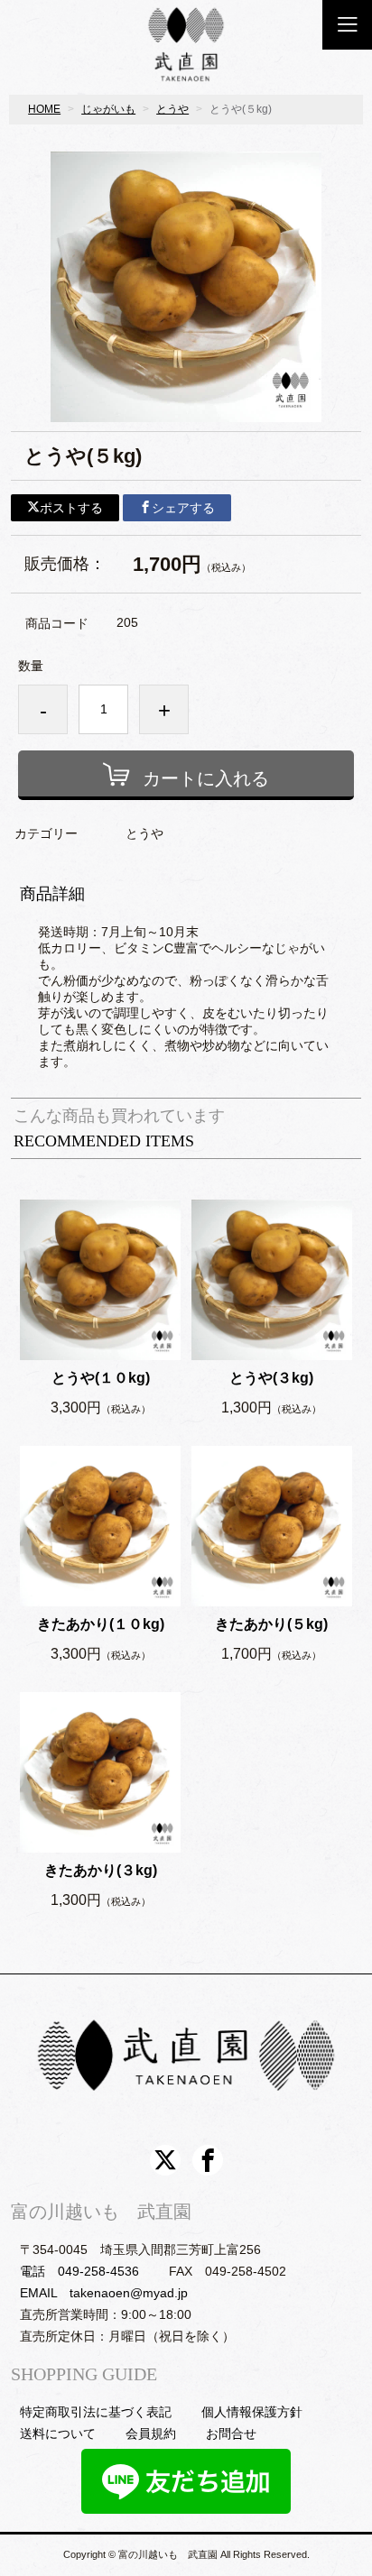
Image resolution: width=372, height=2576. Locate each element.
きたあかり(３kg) (101, 1870)
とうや (172, 109)
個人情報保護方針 (252, 2412)
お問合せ (231, 2433)
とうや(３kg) (271, 1378)
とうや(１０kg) (101, 1378)
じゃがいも (108, 109)
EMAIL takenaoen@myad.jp (104, 2293)
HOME (44, 109)
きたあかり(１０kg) (101, 1624)
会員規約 (151, 2433)
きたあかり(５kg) (271, 1624)
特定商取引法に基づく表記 (96, 2412)
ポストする (71, 508)
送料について (58, 2433)
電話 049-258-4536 (79, 2271)
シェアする (183, 508)
